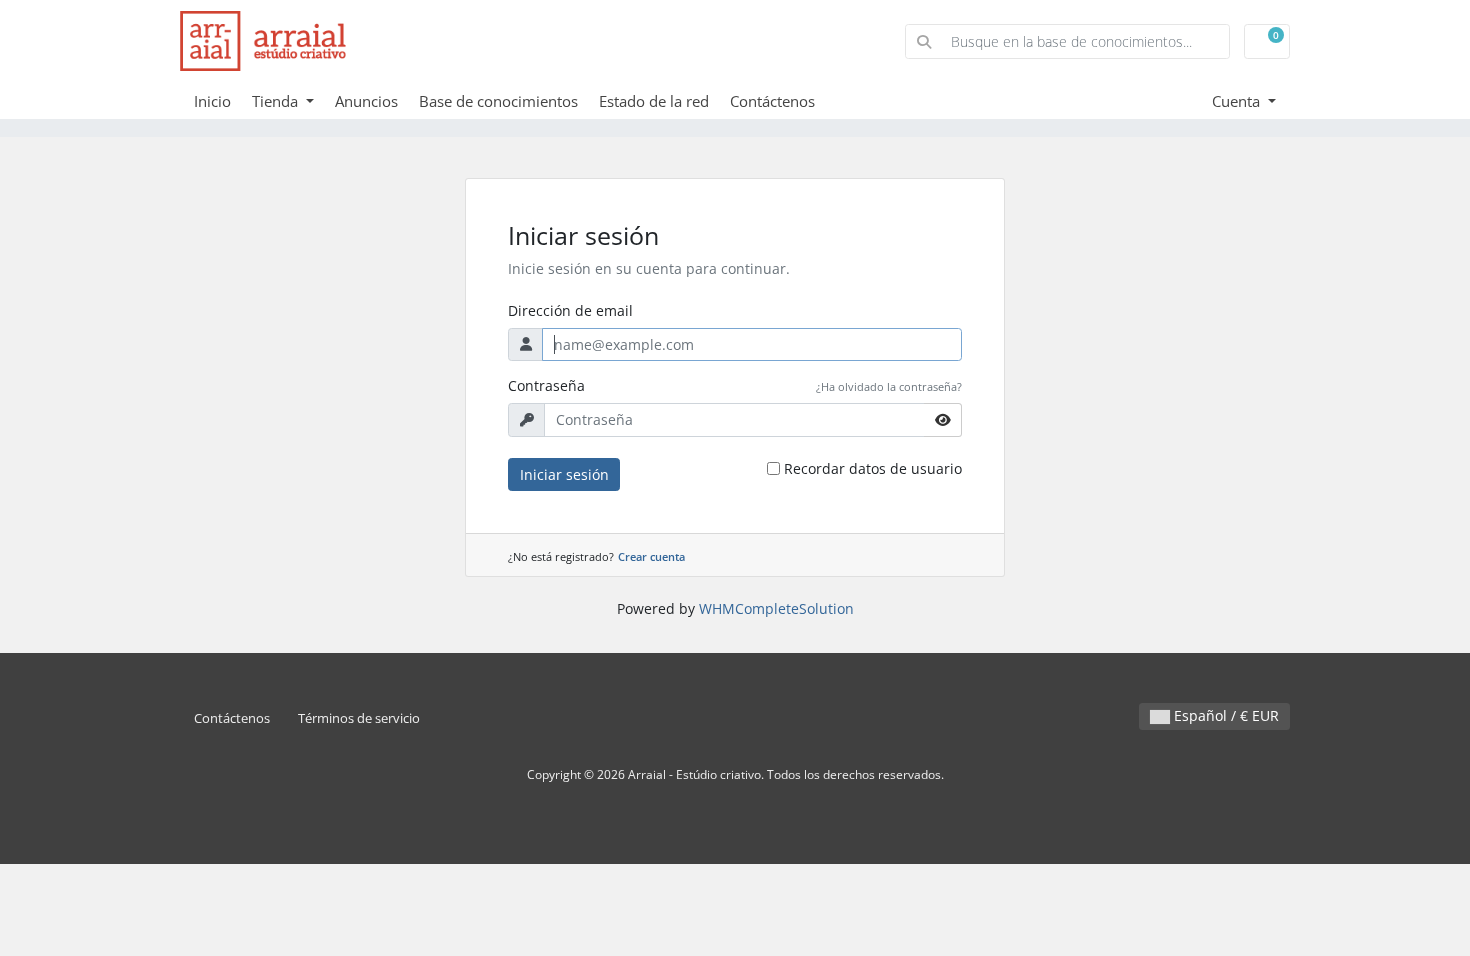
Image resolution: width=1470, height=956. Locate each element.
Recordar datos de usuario (873, 468)
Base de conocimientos (498, 101)
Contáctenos (772, 101)
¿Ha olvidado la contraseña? (889, 386)
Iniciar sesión (564, 474)
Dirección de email (570, 310)
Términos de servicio (359, 718)
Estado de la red (654, 101)
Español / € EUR (1224, 715)
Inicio (212, 101)
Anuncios (366, 101)
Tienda (277, 101)
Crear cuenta (651, 556)
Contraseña (546, 385)
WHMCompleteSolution (776, 608)
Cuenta (1238, 101)
